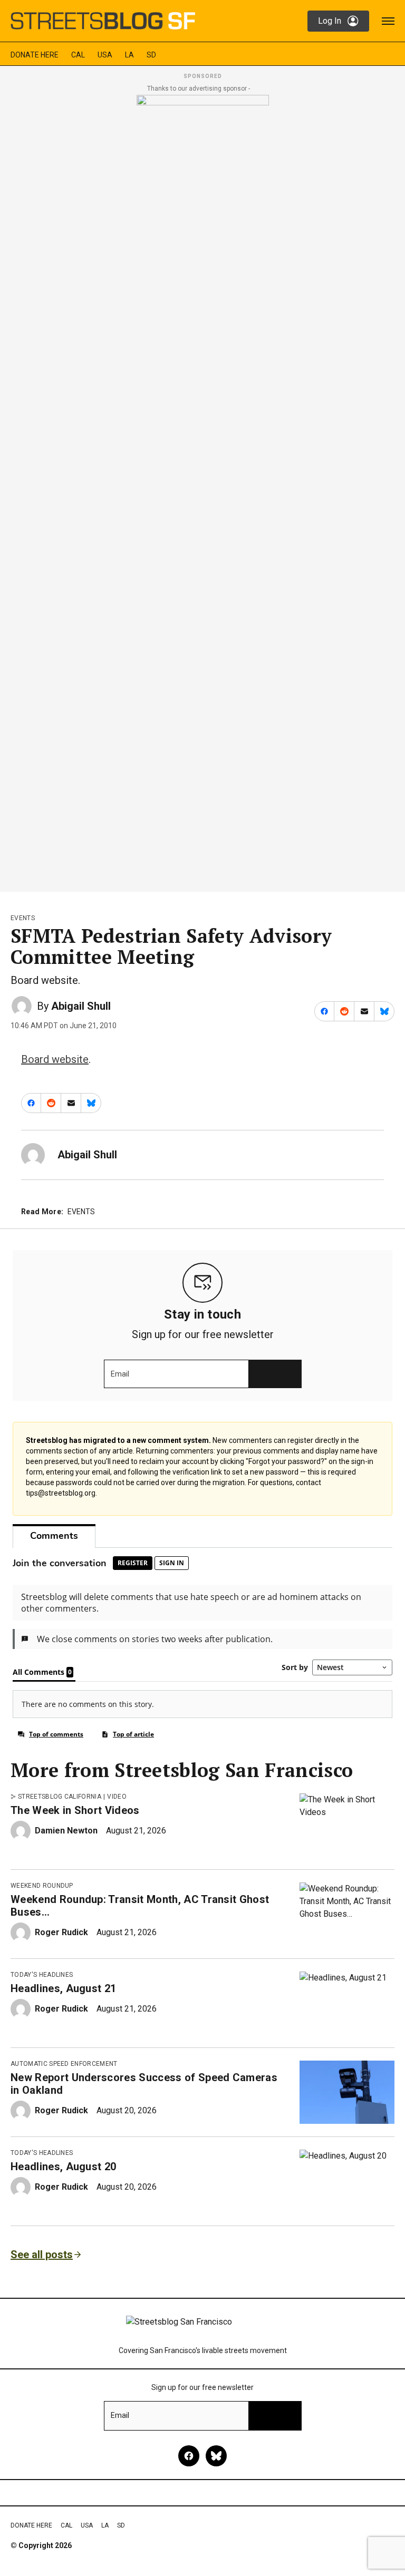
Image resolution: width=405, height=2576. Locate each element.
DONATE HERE (35, 55)
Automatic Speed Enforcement (64, 2064)
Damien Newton (66, 1831)
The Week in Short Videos (75, 1810)
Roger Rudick (61, 1932)
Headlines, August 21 (63, 1988)
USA (105, 55)
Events (23, 918)
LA (129, 55)
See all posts (42, 2255)
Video (117, 1797)
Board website (55, 1059)
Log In (330, 21)
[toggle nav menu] (388, 21)
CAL (78, 55)
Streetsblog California (60, 1797)
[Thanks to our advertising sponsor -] (203, 490)
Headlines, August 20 (63, 2167)
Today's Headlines (42, 1975)
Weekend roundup (42, 1886)
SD (151, 55)
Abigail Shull (81, 1006)
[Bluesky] (216, 2456)
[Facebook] (189, 2456)
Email (120, 1374)
